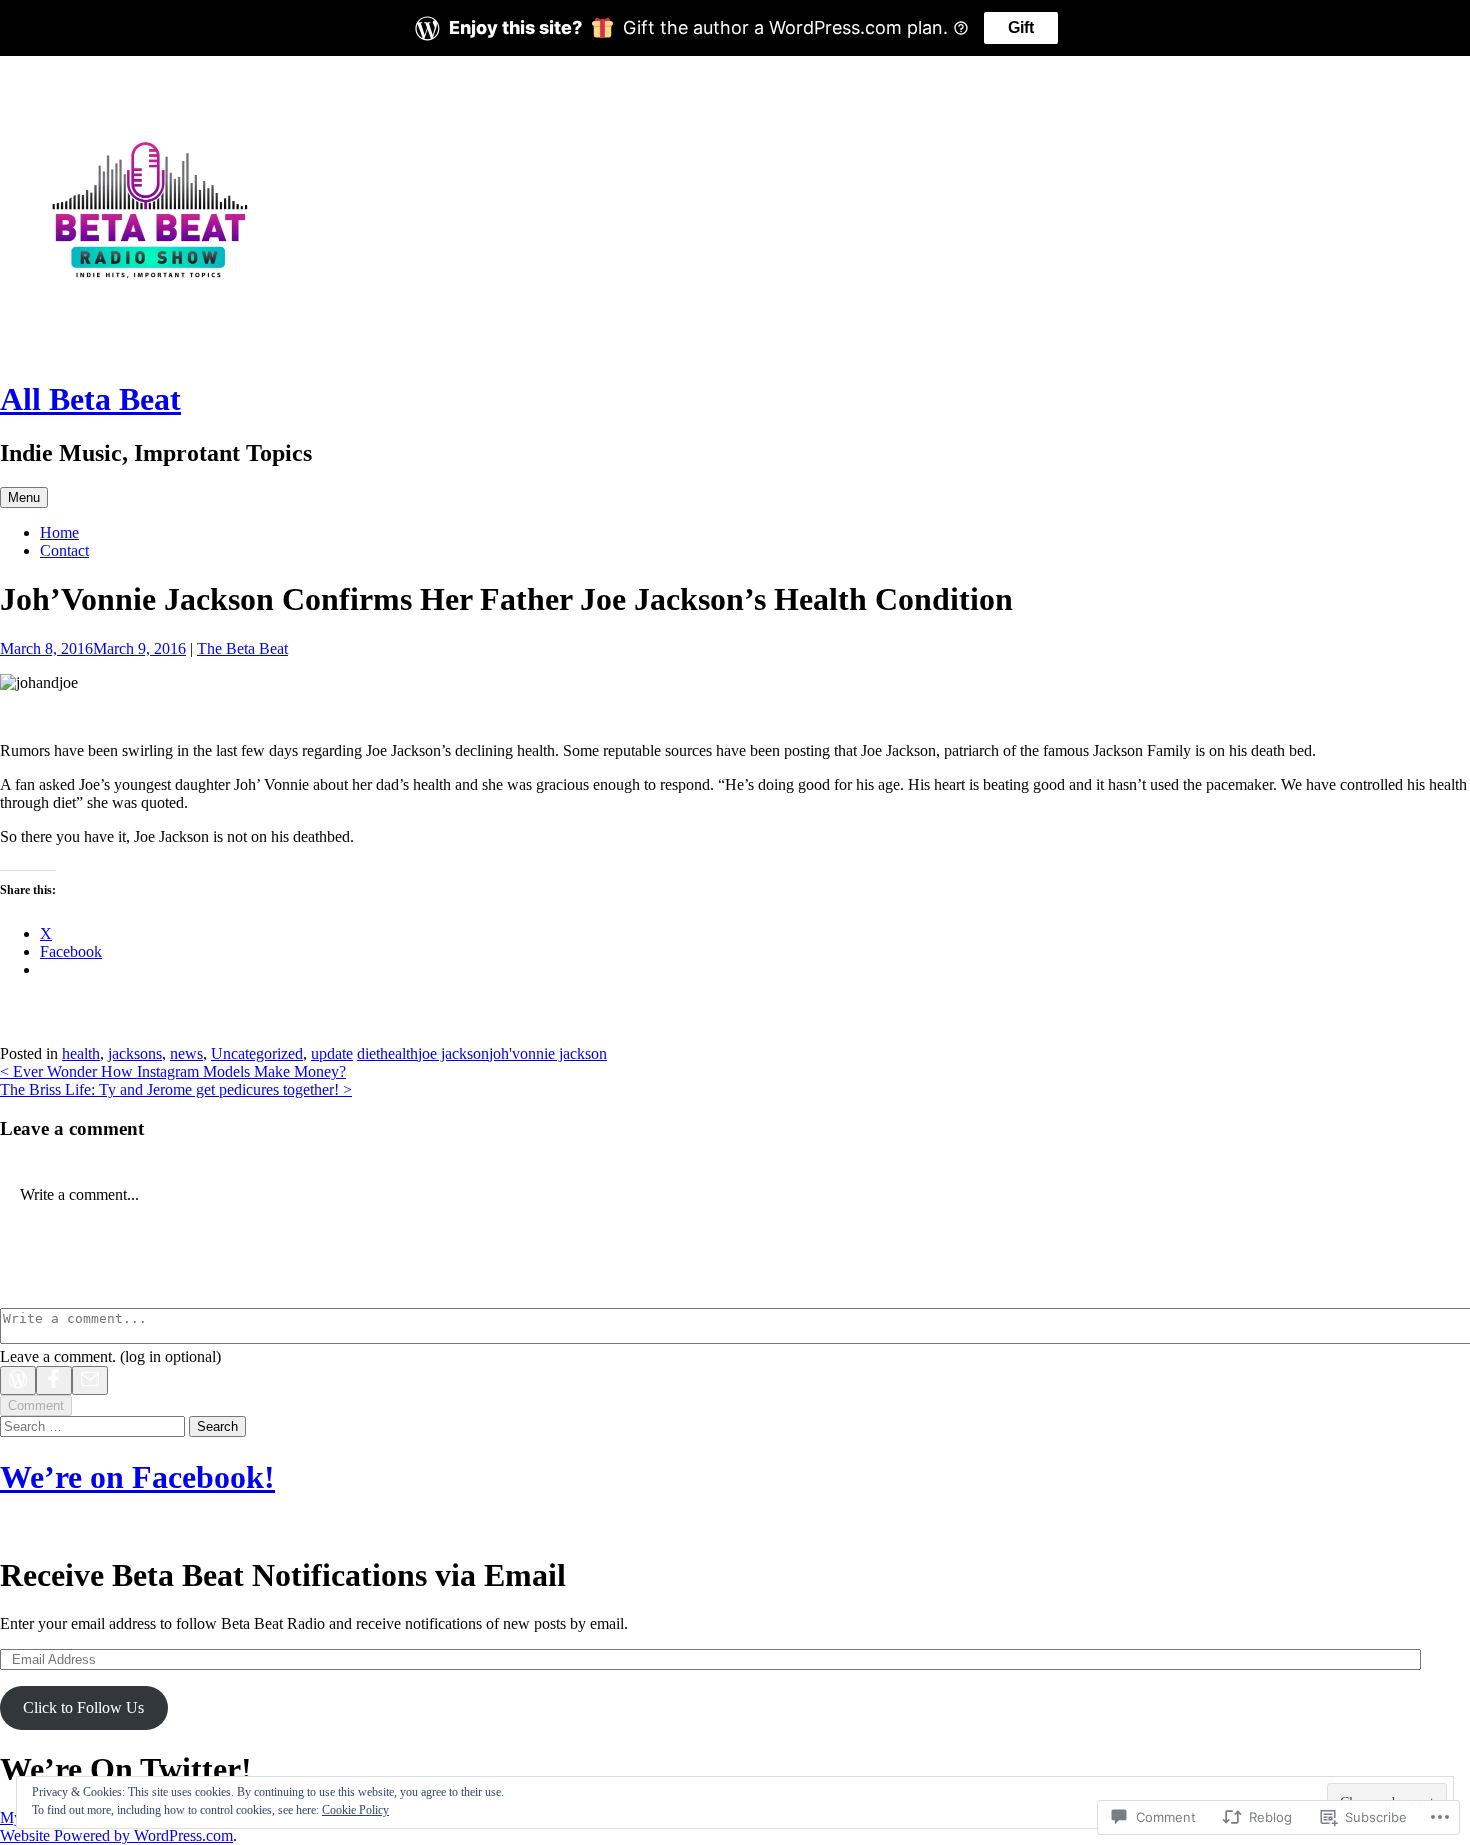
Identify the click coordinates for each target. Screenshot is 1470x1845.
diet (368, 1053)
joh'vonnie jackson (548, 1053)
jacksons (135, 1053)
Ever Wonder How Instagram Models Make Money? (173, 1071)
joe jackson (453, 1053)
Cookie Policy (355, 1810)
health (81, 1053)
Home (59, 532)
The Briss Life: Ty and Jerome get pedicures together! (176, 1089)
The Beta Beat (242, 648)
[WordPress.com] (18, 1380)
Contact (64, 550)
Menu (24, 497)
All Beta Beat (90, 399)
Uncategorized (257, 1053)
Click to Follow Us (83, 1707)
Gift (1021, 27)
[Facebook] (54, 1380)
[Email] (90, 1380)
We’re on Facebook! (137, 1477)
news (186, 1053)
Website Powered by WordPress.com (116, 1835)
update (332, 1053)
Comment (36, 1405)
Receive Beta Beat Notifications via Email (283, 1575)
